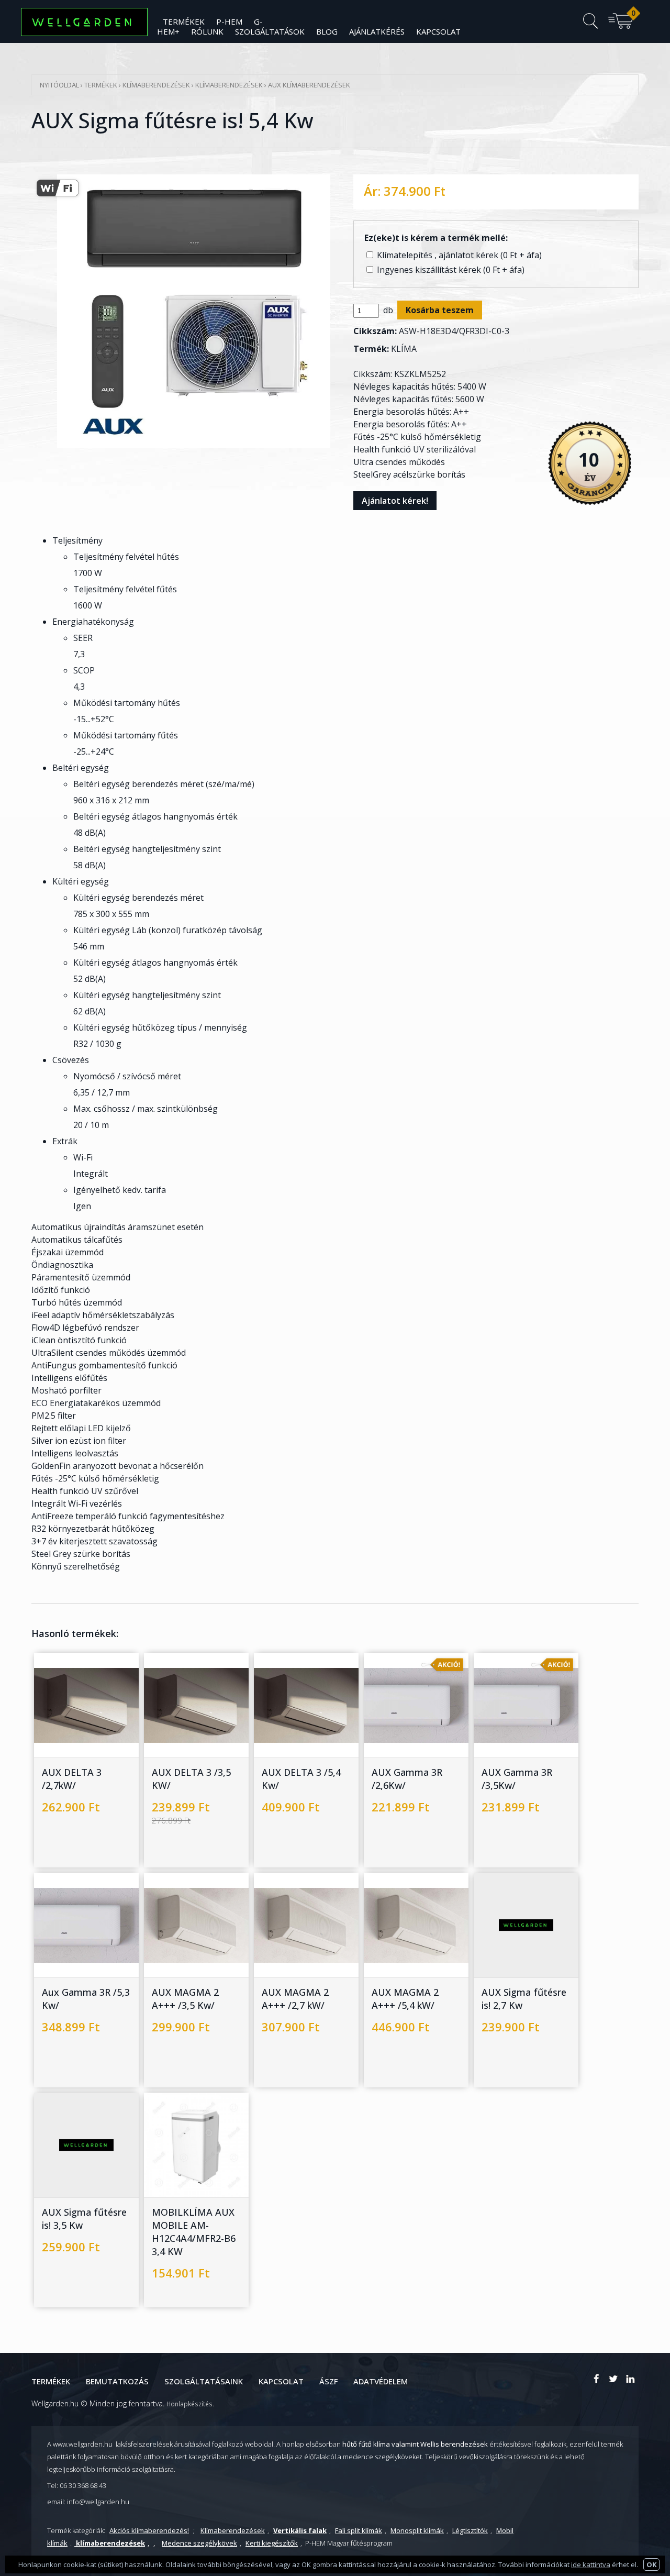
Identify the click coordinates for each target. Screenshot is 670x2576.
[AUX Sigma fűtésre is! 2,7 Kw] (516, 1953)
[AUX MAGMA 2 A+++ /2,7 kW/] (296, 1953)
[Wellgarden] (597, 2379)
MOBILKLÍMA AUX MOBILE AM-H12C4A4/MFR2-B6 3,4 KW (194, 2232)
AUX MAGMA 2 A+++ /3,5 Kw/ (185, 1999)
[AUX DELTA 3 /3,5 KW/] (186, 1733)
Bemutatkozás (117, 2381)
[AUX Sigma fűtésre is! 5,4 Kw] (194, 466)
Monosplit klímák (417, 2530)
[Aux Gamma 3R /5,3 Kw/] (76, 1953)
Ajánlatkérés (377, 31)
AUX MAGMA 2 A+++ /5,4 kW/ (405, 1999)
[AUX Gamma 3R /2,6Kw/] (406, 1733)
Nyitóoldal (59, 85)
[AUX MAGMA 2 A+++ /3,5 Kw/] (186, 1953)
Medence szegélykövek (199, 2543)
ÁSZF (328, 2381)
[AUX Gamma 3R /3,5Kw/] (516, 1733)
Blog (327, 31)
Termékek (101, 85)
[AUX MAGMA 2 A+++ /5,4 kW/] (406, 1953)
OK (651, 2564)
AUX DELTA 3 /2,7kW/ (72, 1779)
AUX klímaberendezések (309, 85)
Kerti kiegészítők (272, 2543)
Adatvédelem (381, 2381)
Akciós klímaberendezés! (149, 2530)
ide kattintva (591, 2564)
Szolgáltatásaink (204, 2381)
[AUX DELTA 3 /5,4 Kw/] (296, 1733)
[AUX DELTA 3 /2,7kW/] (76, 1733)
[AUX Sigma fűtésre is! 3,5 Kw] (76, 2173)
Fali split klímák (359, 2530)
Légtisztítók (470, 2530)
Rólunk (207, 31)
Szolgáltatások (270, 31)
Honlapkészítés (189, 2404)
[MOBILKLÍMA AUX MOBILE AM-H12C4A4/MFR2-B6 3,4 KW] (186, 2173)
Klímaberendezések (157, 85)
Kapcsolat (438, 31)
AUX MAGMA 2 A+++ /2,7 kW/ (295, 1999)
